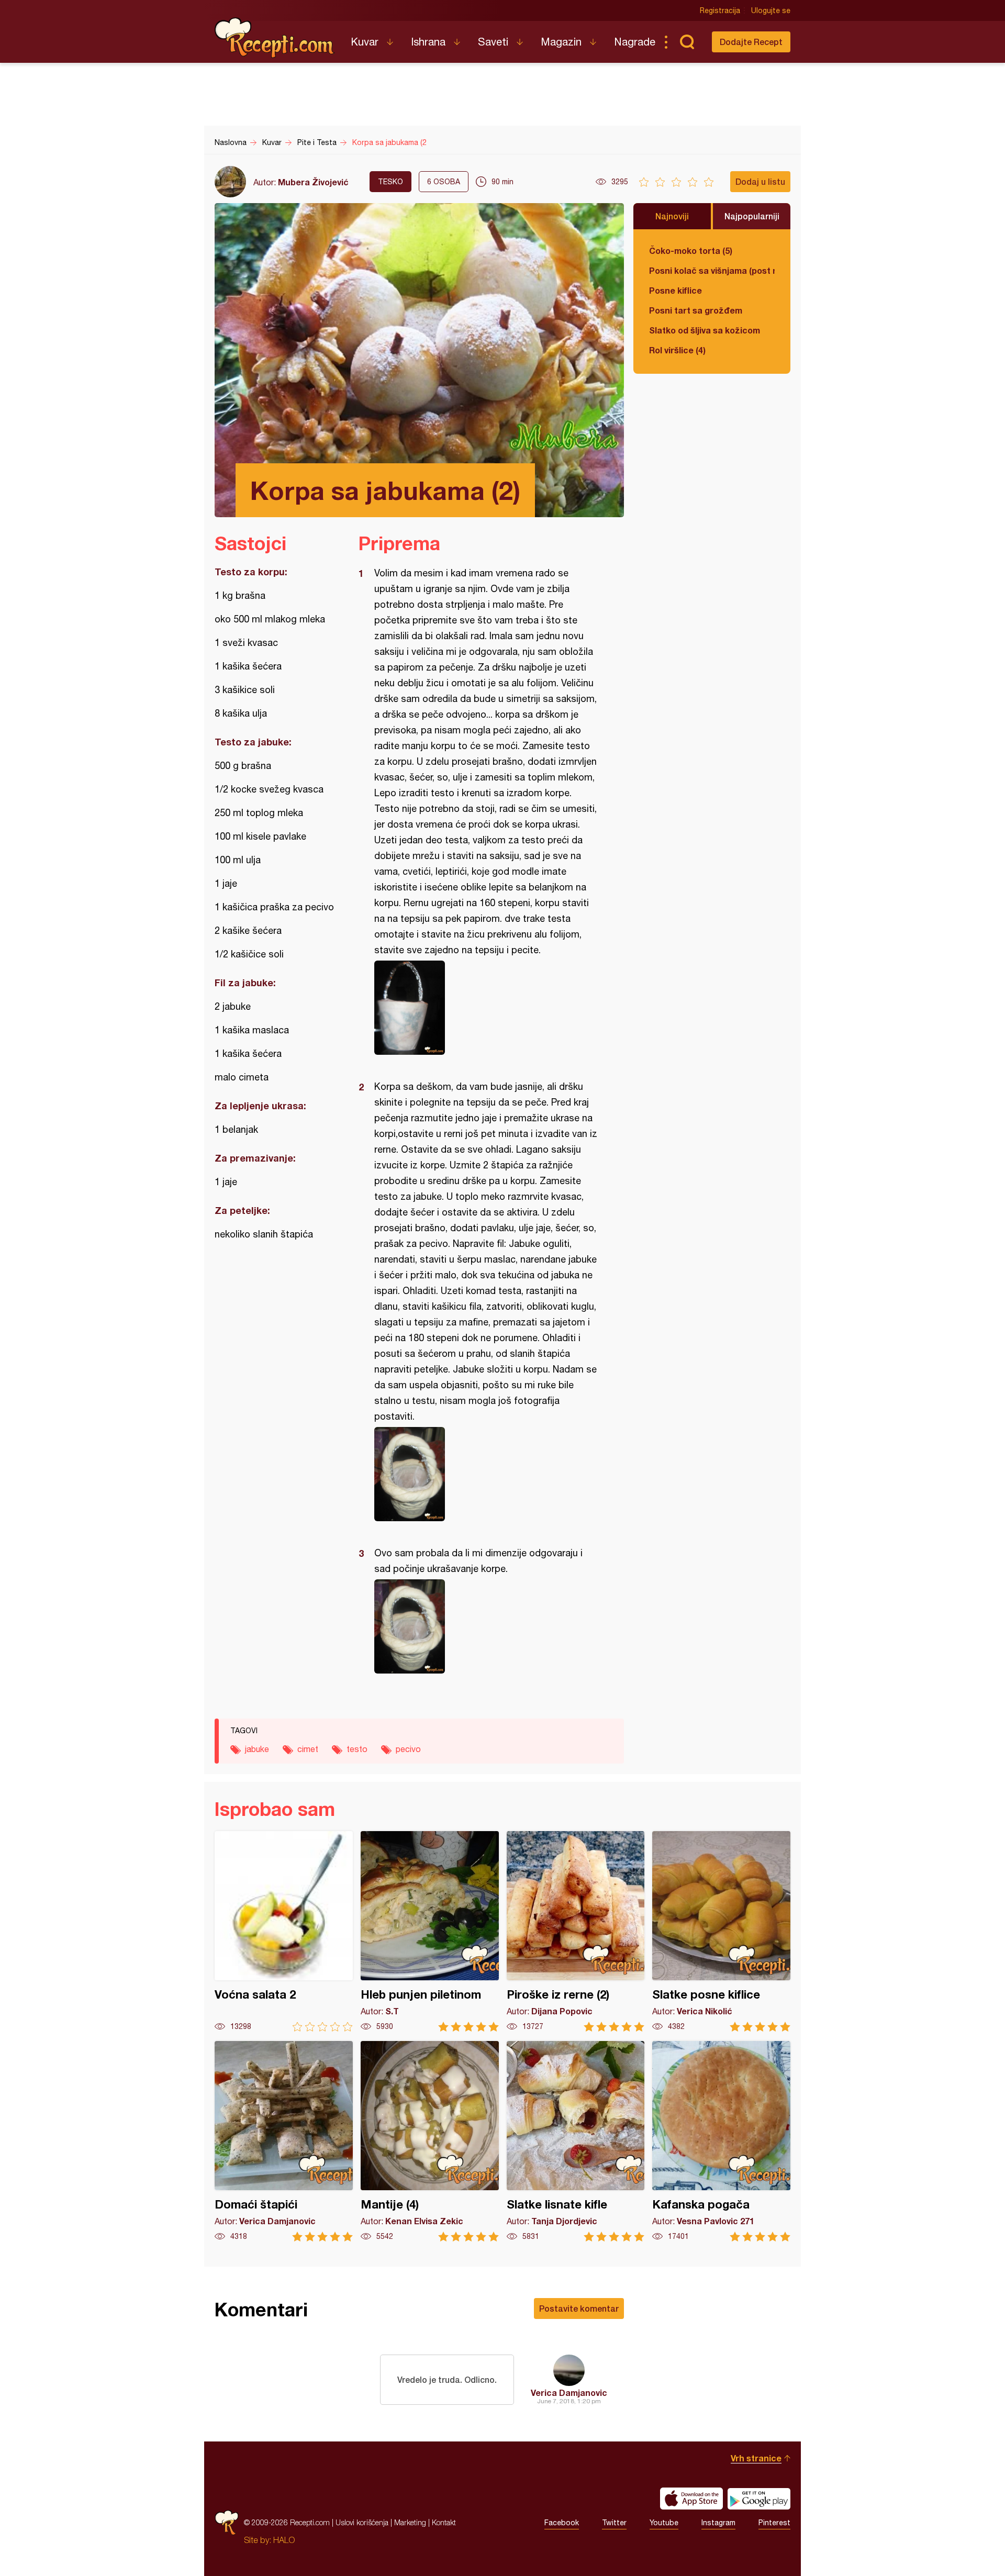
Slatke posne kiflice (721, 1931)
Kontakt (444, 2522)
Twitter (614, 2523)
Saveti (493, 42)
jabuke (257, 1749)
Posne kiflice (675, 290)
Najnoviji (672, 216)
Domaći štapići (284, 2141)
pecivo (408, 1749)
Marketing (410, 2522)
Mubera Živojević (313, 182)
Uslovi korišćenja (362, 2522)
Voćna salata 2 (284, 1931)
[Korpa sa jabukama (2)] (486, 1008)
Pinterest (774, 2523)
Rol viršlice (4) (677, 350)
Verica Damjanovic (569, 2393)
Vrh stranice (756, 2458)
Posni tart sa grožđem (696, 310)
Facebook (562, 2523)
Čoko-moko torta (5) (691, 250)
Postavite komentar (579, 2308)
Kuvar (365, 42)
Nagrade (635, 42)
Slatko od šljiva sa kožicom (705, 330)
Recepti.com (275, 38)
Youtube (664, 2523)
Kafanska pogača (721, 2141)
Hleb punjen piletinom (430, 1931)
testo (357, 1749)
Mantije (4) (430, 2141)
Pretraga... (687, 42)
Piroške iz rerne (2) (576, 1931)
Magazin (561, 42)
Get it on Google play (759, 2499)
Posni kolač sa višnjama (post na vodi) (712, 270)
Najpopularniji (752, 216)
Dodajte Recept (751, 42)
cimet (308, 1749)
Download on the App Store (691, 2499)
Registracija (720, 10)
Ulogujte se (771, 10)
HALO (284, 2540)
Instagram (718, 2523)
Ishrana (428, 42)
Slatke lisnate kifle (576, 2141)
